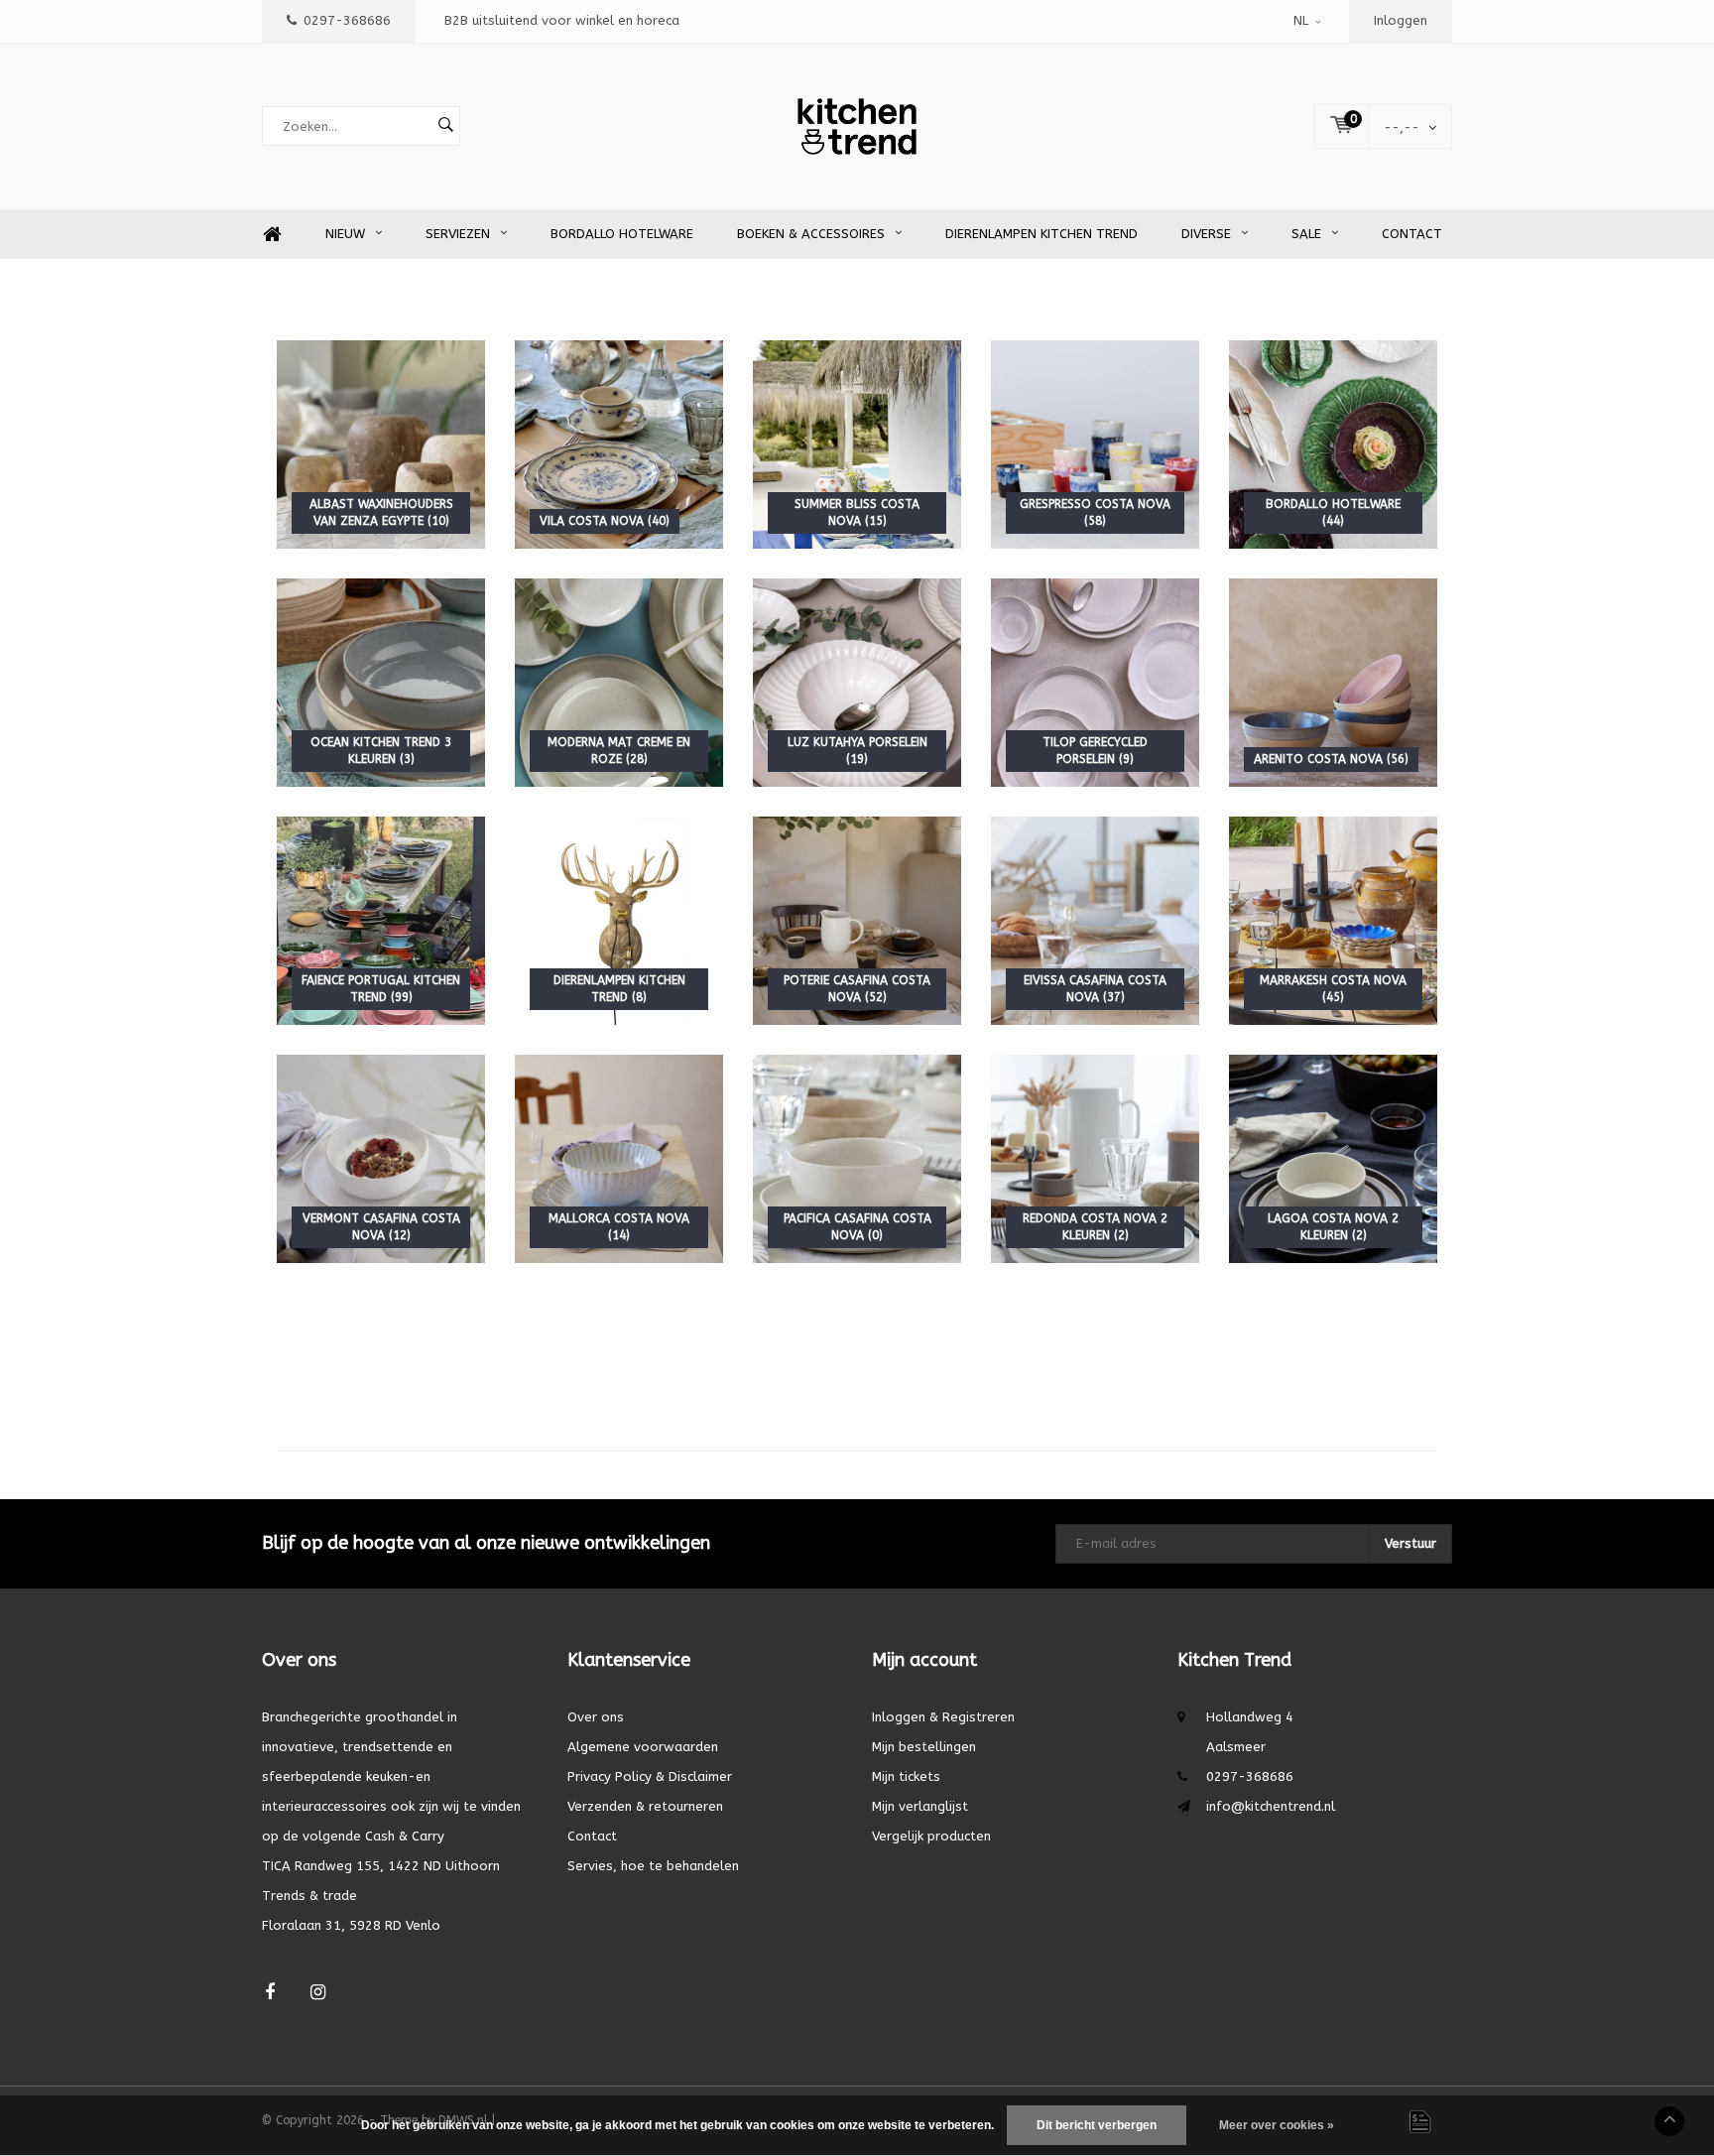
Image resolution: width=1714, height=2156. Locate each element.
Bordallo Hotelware (622, 234)
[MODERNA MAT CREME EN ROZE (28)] (619, 682)
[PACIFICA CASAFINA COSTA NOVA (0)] (857, 1158)
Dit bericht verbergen (1097, 2125)
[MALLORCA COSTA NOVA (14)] (619, 1158)
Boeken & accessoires (811, 234)
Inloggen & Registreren (943, 1717)
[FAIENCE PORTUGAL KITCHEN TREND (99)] (381, 920)
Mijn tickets (906, 1776)
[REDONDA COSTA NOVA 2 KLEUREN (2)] (1095, 1158)
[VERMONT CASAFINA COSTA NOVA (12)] (381, 1158)
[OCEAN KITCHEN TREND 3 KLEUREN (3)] (381, 682)
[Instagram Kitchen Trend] (318, 1993)
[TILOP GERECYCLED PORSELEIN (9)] (1095, 682)
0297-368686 (347, 20)
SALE (1306, 234)
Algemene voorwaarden (643, 1747)
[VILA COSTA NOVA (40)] (619, 444)
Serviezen (458, 234)
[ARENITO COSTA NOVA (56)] (1333, 682)
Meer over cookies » (1277, 2125)
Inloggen (1401, 20)
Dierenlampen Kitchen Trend (1041, 234)
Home (272, 235)
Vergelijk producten (931, 1836)
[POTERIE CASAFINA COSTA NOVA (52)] (857, 920)
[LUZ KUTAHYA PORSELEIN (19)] (857, 682)
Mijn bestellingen (924, 1747)
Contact (1412, 234)
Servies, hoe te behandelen (653, 1866)
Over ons (596, 1717)
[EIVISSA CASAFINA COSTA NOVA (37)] (1095, 920)
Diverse (1206, 234)
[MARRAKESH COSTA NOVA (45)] (1333, 920)
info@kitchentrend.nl (1271, 1806)
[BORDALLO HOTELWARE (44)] (1333, 444)
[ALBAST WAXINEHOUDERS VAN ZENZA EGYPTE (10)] (381, 444)
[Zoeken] (445, 126)
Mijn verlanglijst (920, 1806)
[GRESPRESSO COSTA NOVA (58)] (1095, 444)
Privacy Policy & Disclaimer (650, 1776)
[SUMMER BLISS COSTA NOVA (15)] (857, 444)
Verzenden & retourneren (645, 1806)
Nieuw (345, 234)
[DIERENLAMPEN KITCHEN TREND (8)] (619, 920)
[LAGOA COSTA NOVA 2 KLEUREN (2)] (1333, 1158)
